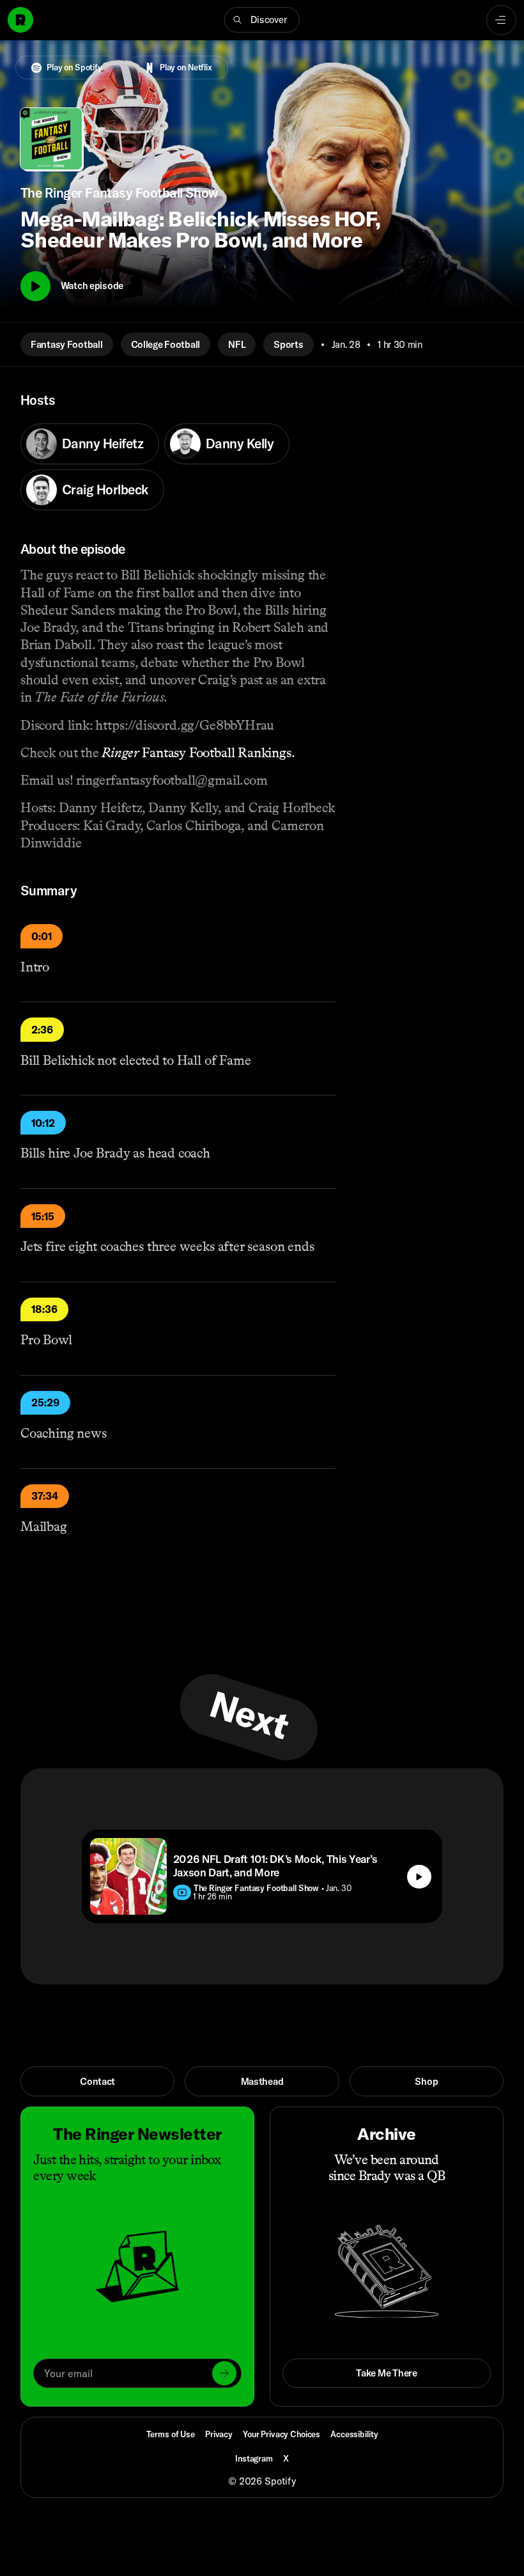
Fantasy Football (67, 344)
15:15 (43, 1216)
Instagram (254, 2458)
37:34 (45, 1496)
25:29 (45, 1402)
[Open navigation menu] (501, 20)
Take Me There (386, 2373)
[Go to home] (20, 20)
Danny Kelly (240, 443)
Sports (288, 344)
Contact (97, 2081)
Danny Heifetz (103, 443)
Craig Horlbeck (105, 489)
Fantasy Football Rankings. (198, 753)
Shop (426, 2081)
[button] (262, 20)
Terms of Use (171, 2434)
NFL (237, 344)
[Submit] (224, 2373)
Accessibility (354, 2434)
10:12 (43, 1123)
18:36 (44, 1309)
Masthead (262, 2081)
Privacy (219, 2434)
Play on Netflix (186, 67)
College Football (166, 344)
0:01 (42, 936)
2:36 (42, 1030)
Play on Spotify (74, 67)
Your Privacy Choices (281, 2434)
